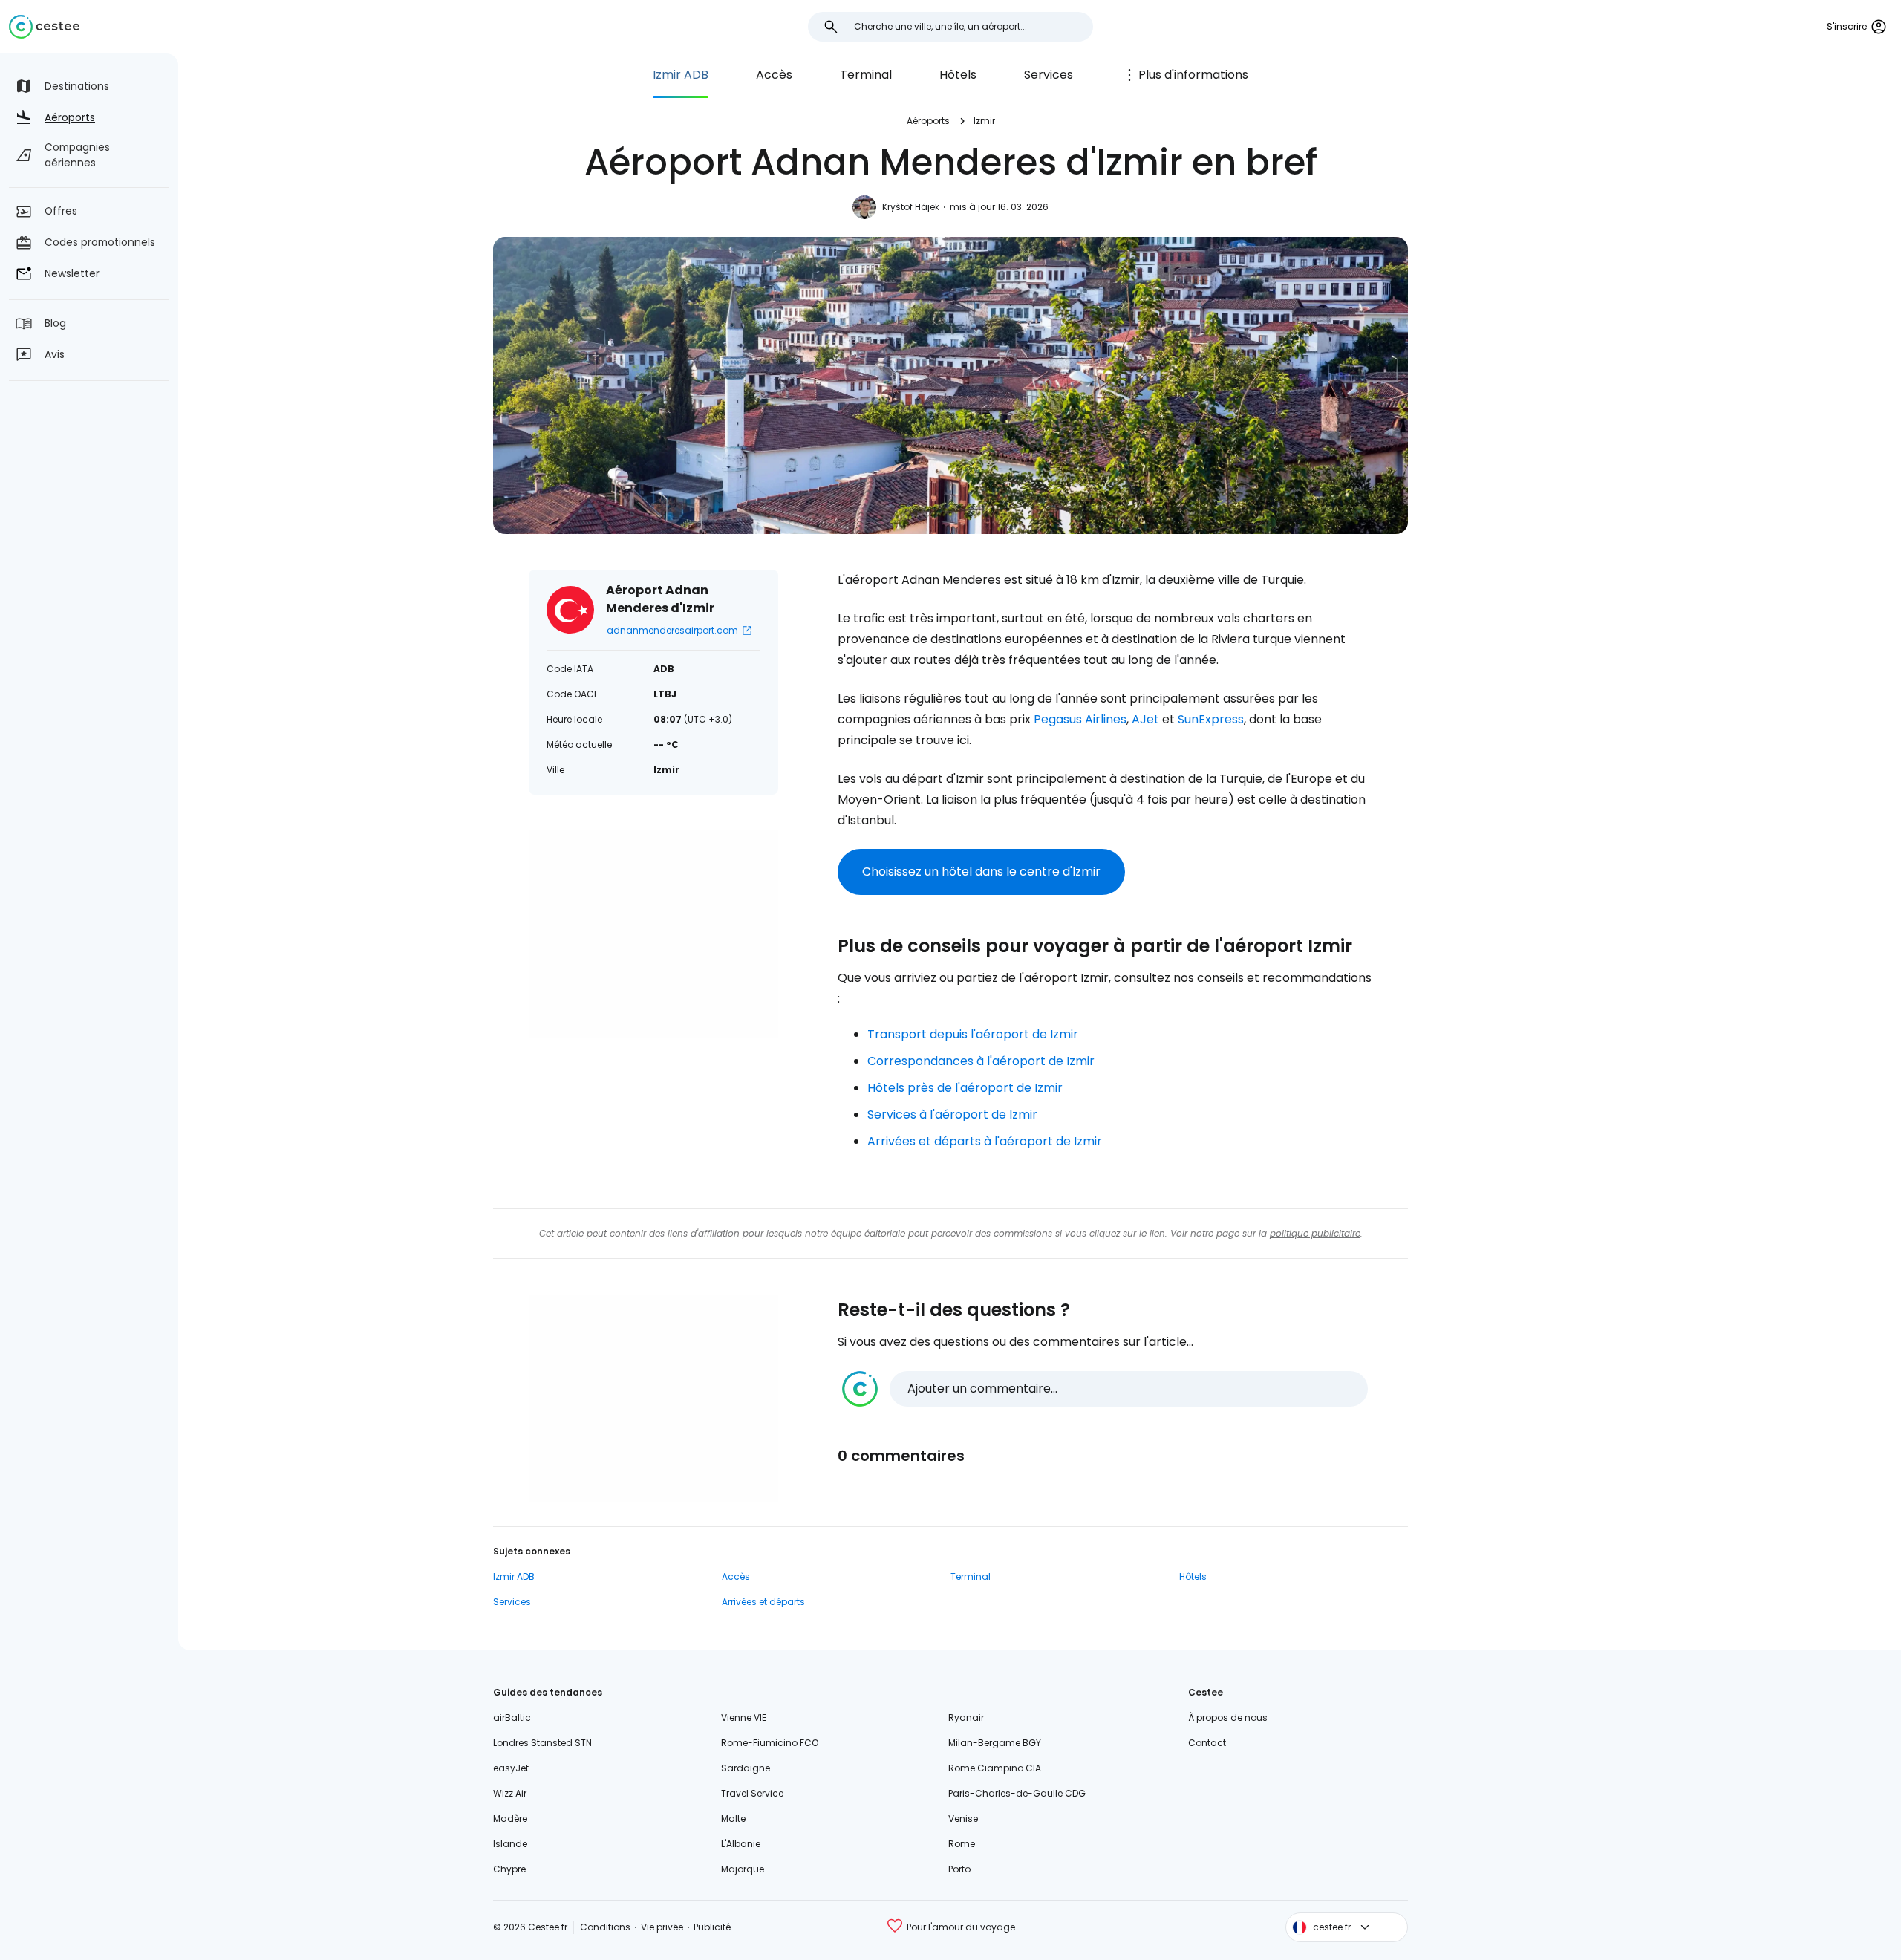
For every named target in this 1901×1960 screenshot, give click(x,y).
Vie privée (662, 1927)
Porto (959, 1869)
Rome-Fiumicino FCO (770, 1743)
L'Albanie (741, 1844)
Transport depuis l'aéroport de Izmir (973, 1034)
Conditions (605, 1927)
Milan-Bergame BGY (995, 1743)
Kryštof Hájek (911, 207)
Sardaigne (746, 1768)
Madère (510, 1819)
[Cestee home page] (44, 27)
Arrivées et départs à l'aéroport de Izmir (985, 1141)
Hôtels (958, 75)
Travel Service (752, 1793)
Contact (1207, 1743)
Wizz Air (510, 1793)
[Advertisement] (653, 934)
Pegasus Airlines (1080, 719)
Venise (963, 1819)
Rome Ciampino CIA (995, 1768)
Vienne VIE (744, 1718)
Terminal (866, 75)
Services (1049, 75)
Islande (510, 1844)
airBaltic (512, 1718)
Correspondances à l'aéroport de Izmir (981, 1061)
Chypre (509, 1869)
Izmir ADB (681, 75)
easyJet (511, 1768)
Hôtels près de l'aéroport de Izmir (965, 1088)
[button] (1105, 1389)
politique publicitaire (1315, 1233)
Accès (774, 75)
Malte (733, 1819)
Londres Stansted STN (542, 1743)
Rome (962, 1844)
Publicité (712, 1927)
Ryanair (966, 1718)
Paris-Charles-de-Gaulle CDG (1017, 1793)
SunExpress (1211, 719)
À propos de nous (1228, 1718)
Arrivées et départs (763, 1602)
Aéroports (928, 121)
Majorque (743, 1869)
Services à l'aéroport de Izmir (952, 1114)
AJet (1145, 719)
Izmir (984, 121)
